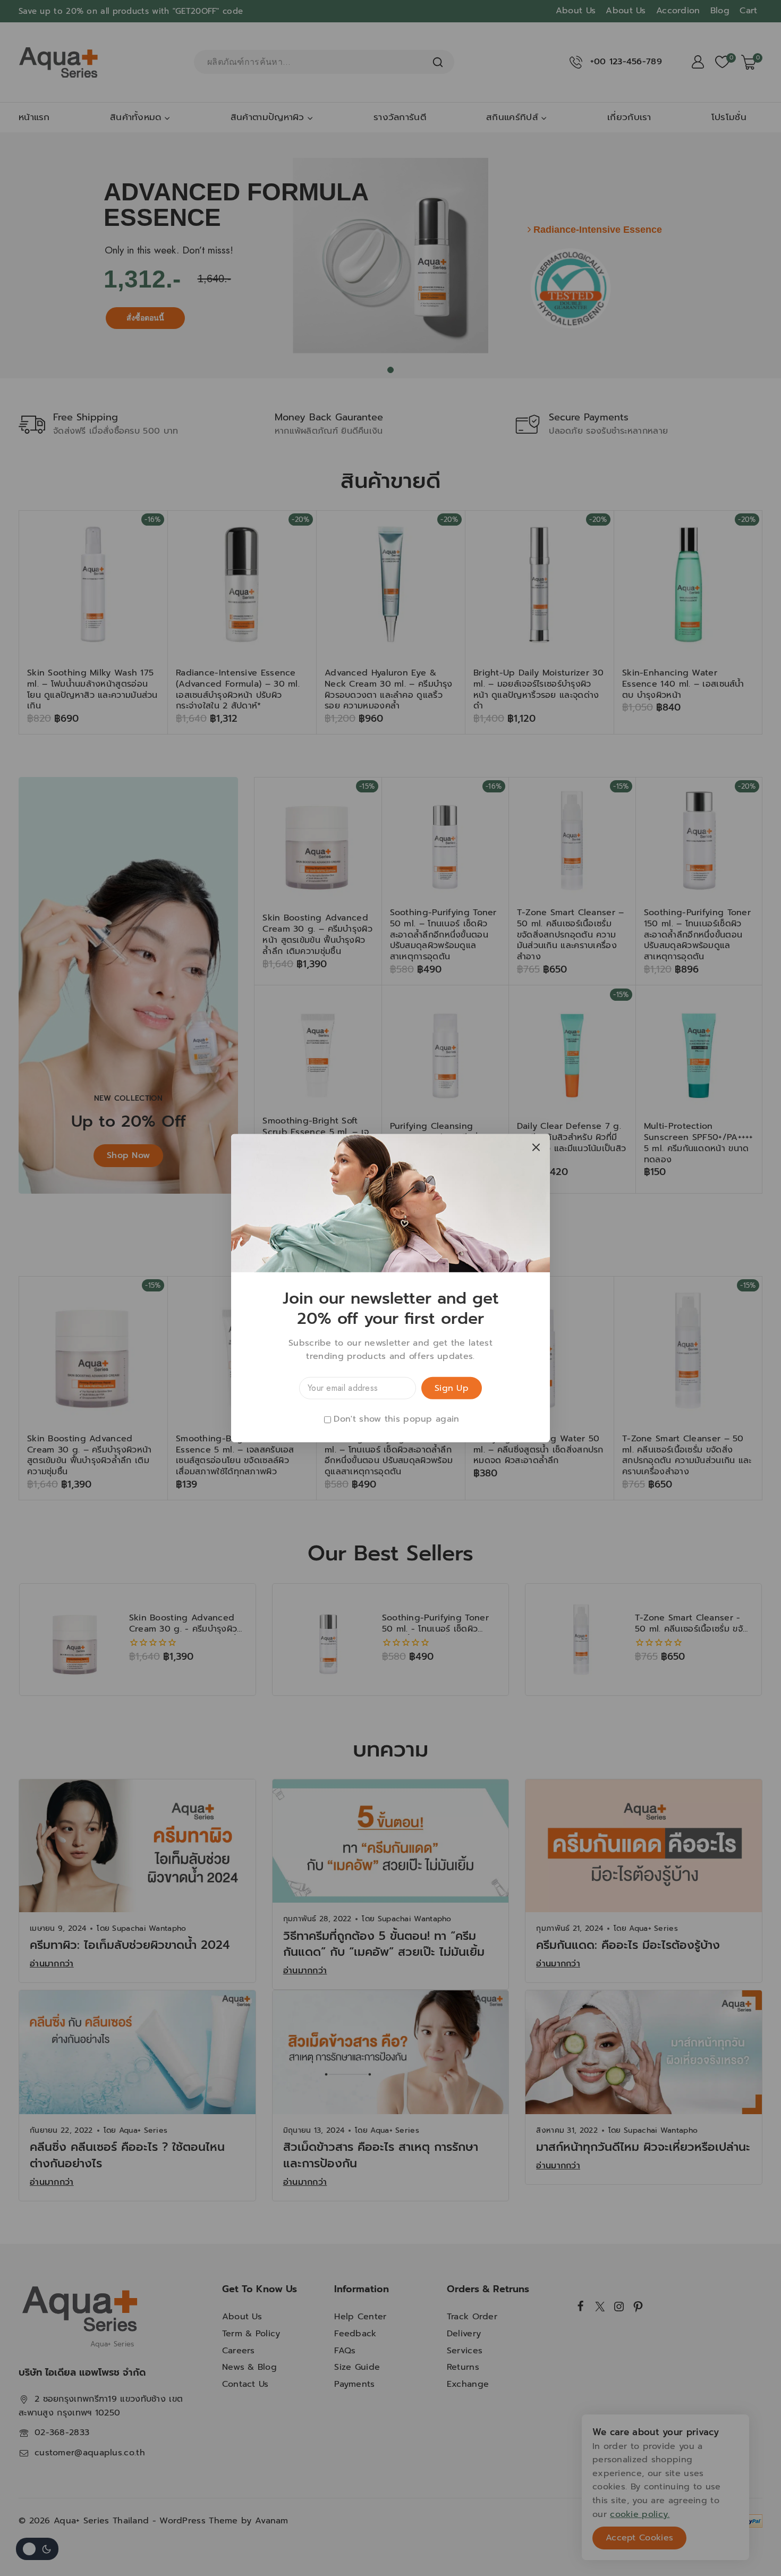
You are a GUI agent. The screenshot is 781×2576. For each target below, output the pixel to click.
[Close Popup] (536, 1147)
